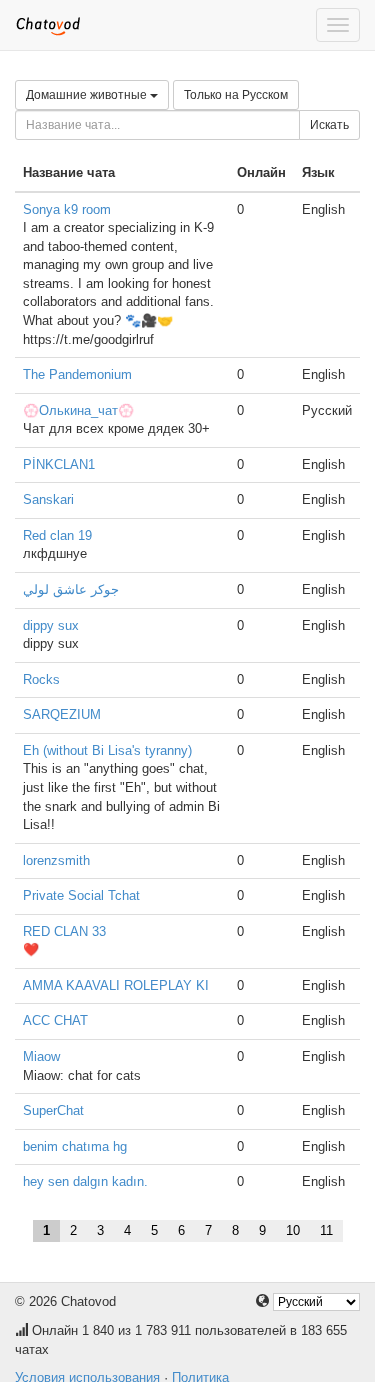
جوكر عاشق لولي (71, 589)
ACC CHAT (55, 1020)
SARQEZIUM (62, 714)
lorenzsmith (56, 860)
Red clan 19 (57, 535)
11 (326, 1230)
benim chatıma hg (75, 1146)
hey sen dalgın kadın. (85, 1181)
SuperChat (53, 1110)
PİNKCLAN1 (59, 464)
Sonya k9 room (67, 209)
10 (293, 1230)
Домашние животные (88, 95)
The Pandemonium (77, 374)
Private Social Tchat (81, 895)
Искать (329, 125)
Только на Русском (236, 95)
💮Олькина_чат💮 (78, 410)
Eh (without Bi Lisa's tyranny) (107, 750)
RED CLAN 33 (64, 931)
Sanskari (48, 499)
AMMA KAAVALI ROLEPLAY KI (116, 985)
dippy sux (51, 625)
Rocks (41, 679)
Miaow (41, 1056)
